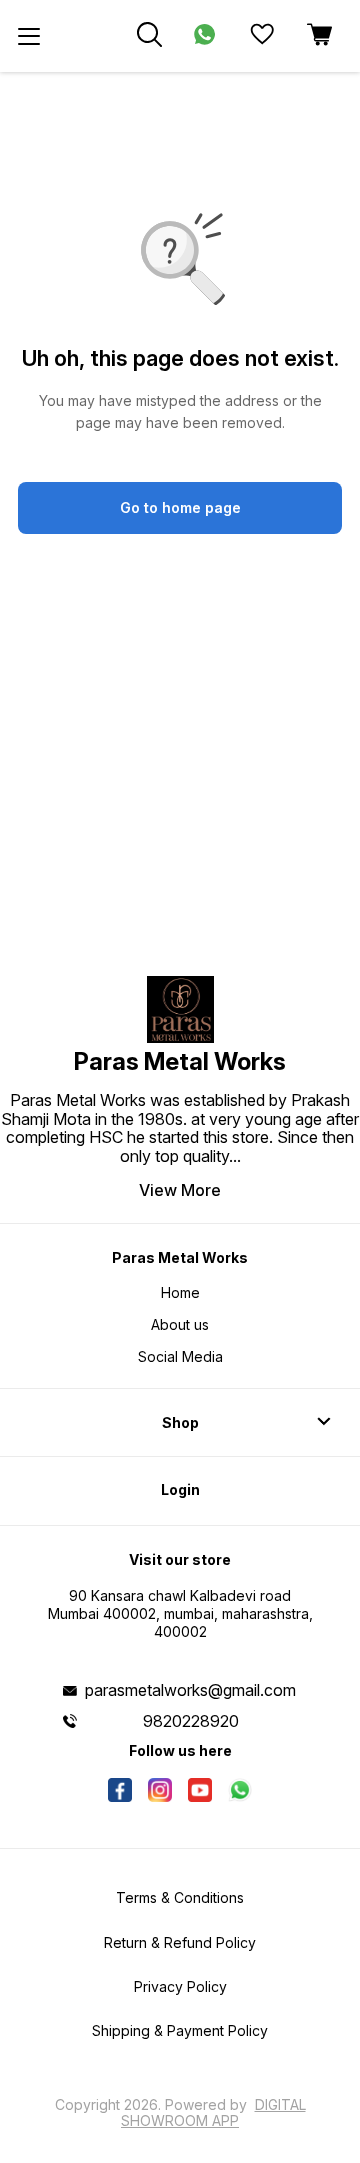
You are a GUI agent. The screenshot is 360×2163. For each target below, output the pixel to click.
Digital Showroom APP (213, 2112)
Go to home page (180, 507)
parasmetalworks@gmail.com (190, 1690)
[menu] (29, 36)
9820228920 (191, 1721)
